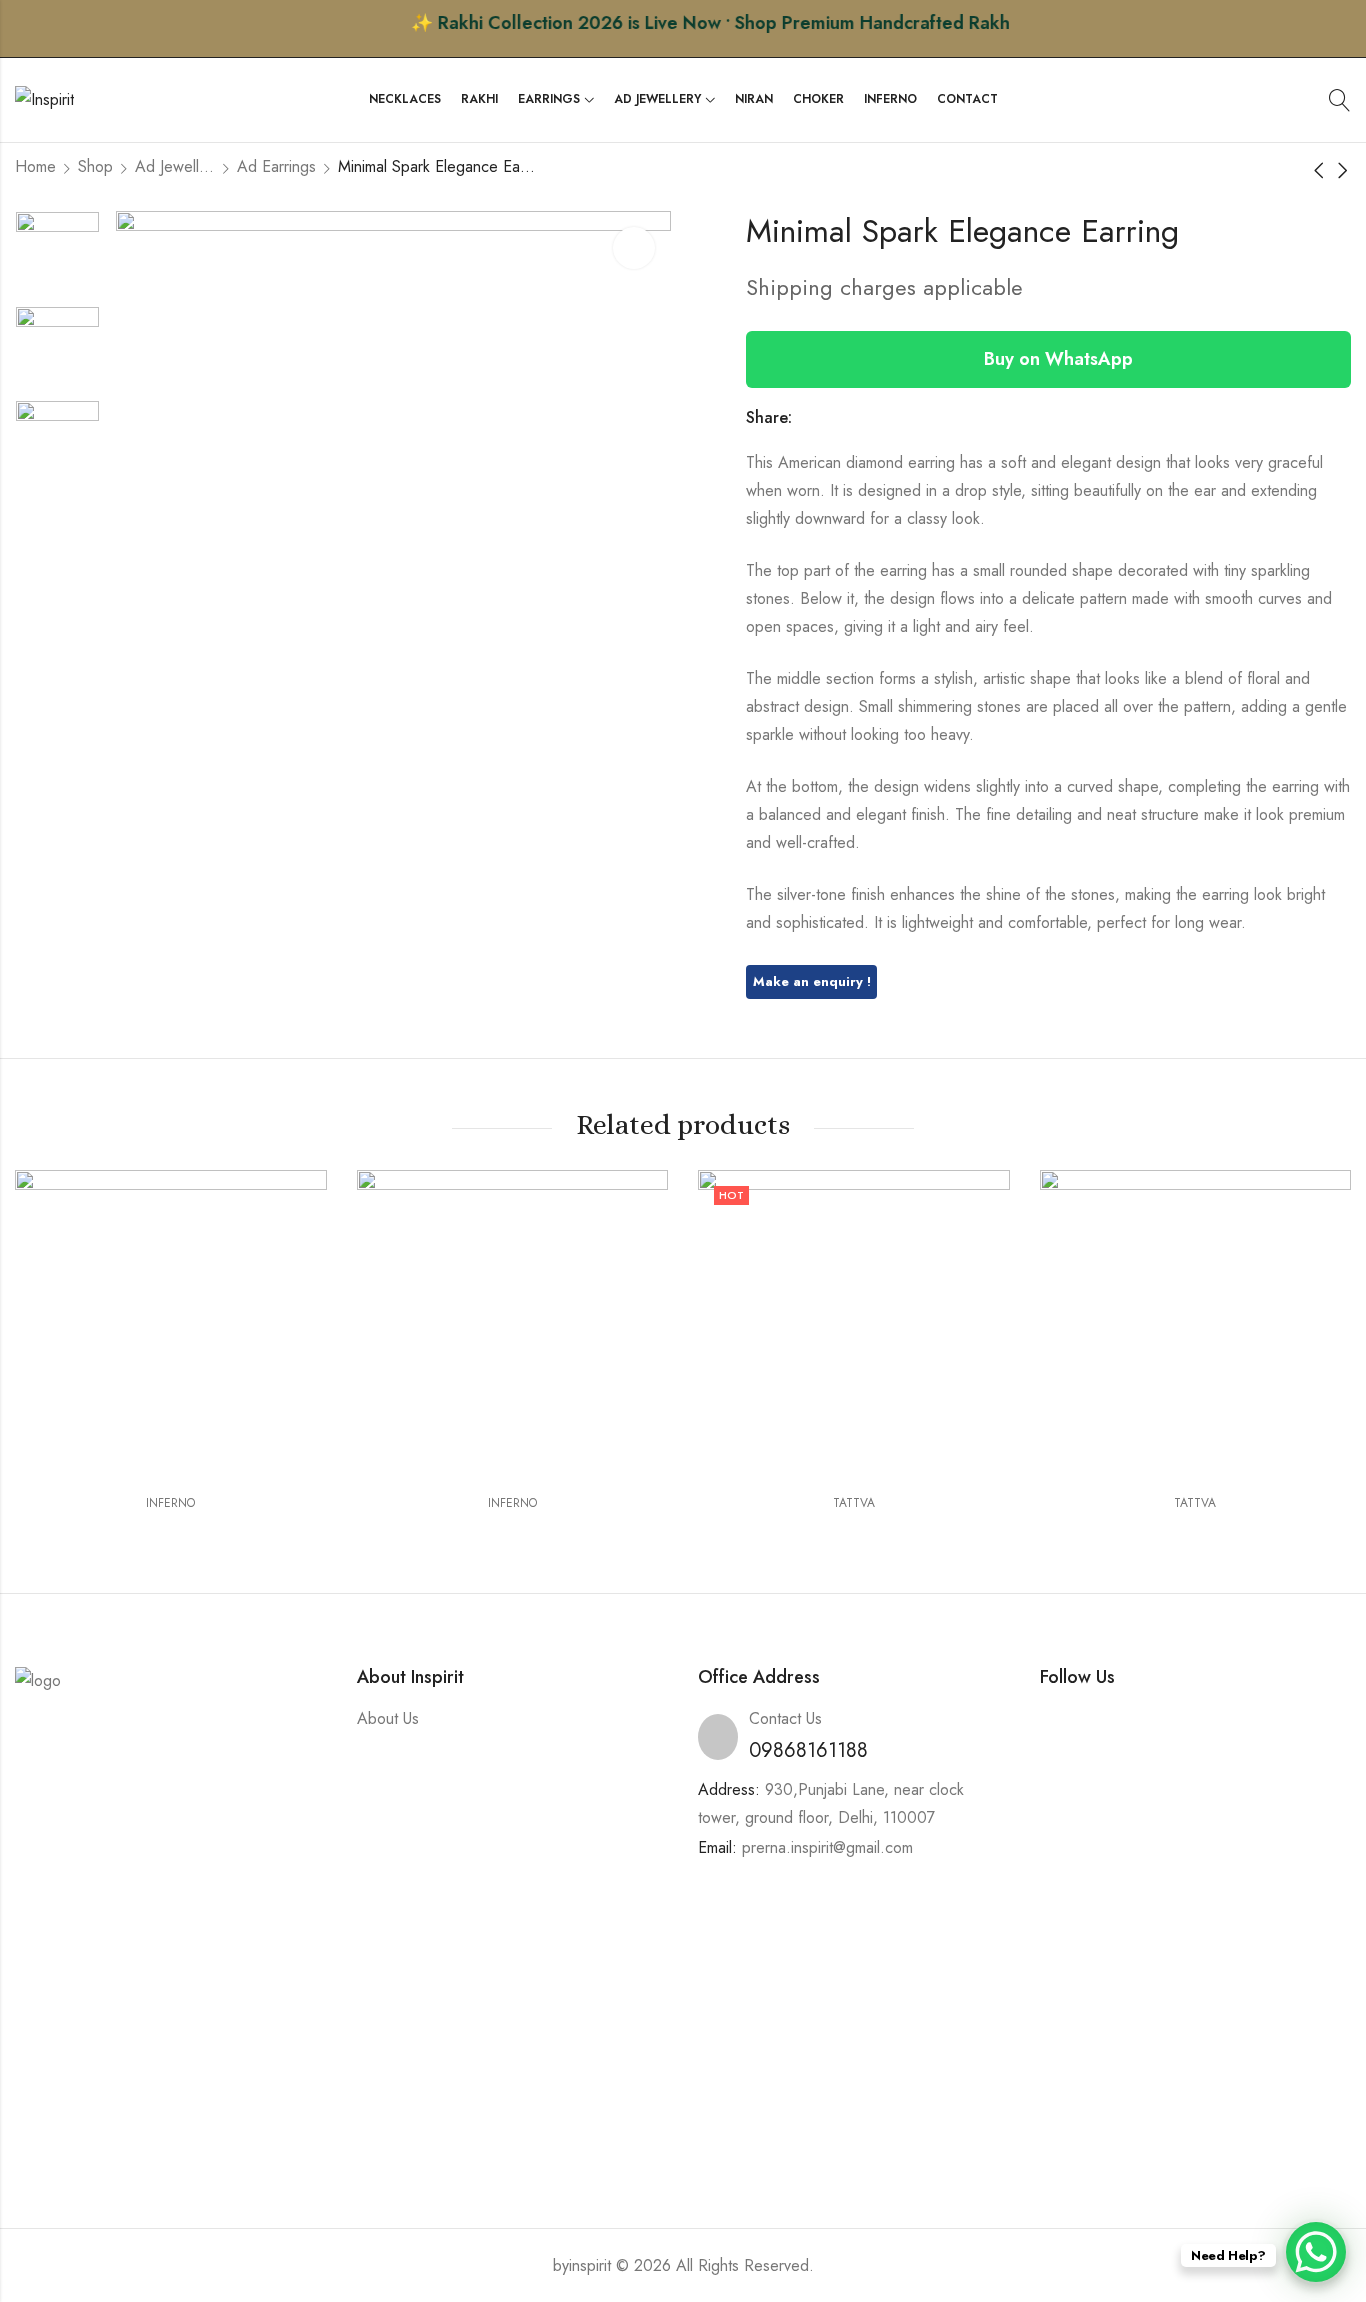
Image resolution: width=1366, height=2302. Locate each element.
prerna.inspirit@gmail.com (827, 1847)
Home (35, 166)
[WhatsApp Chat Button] (1316, 2252)
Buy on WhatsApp (1056, 359)
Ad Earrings (276, 166)
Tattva (854, 1503)
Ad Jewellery (175, 166)
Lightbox (634, 248)
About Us (388, 1718)
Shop (95, 166)
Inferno (170, 1503)
